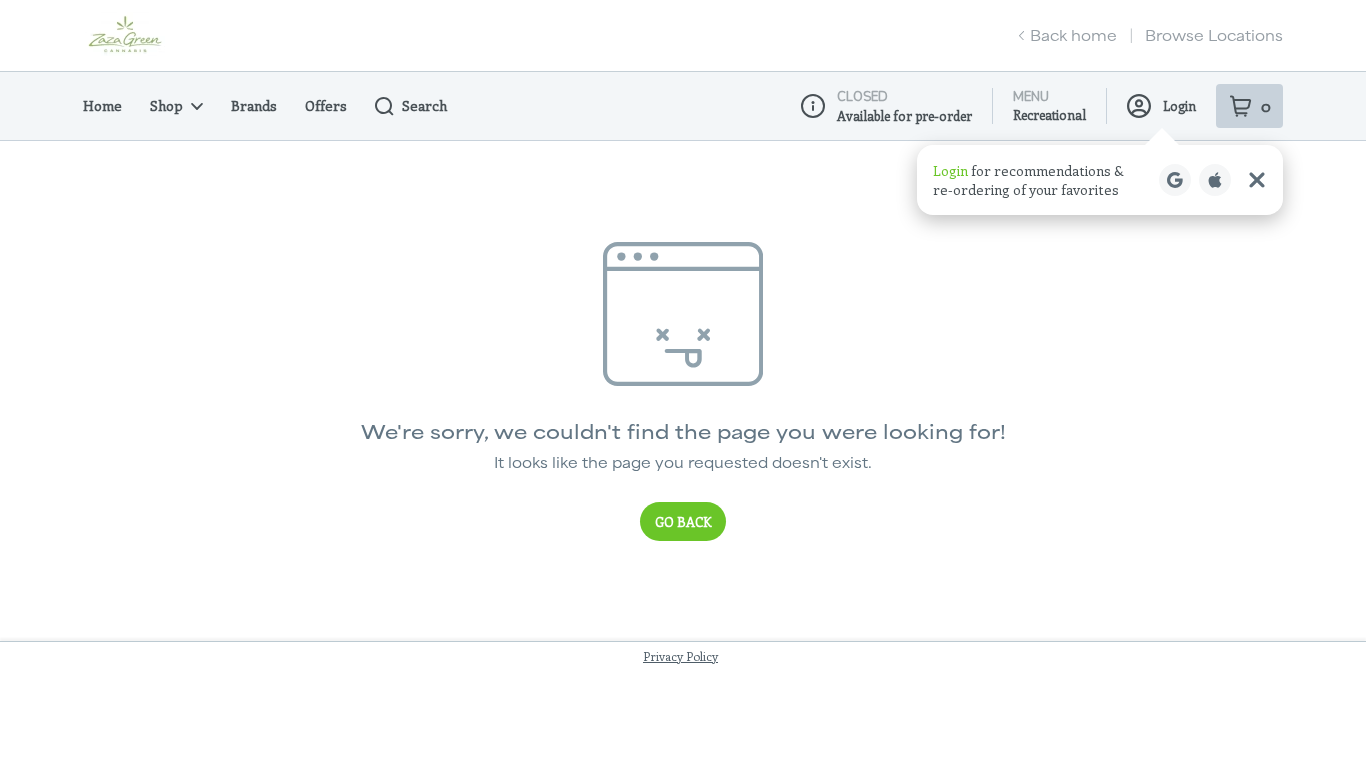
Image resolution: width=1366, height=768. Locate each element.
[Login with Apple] (1215, 180)
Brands (254, 105)
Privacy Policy (680, 656)
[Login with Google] (1175, 180)
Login (1179, 105)
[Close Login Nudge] (1257, 180)
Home (102, 105)
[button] (1100, 180)
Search (424, 105)
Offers (326, 105)
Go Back (683, 521)
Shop (166, 105)
